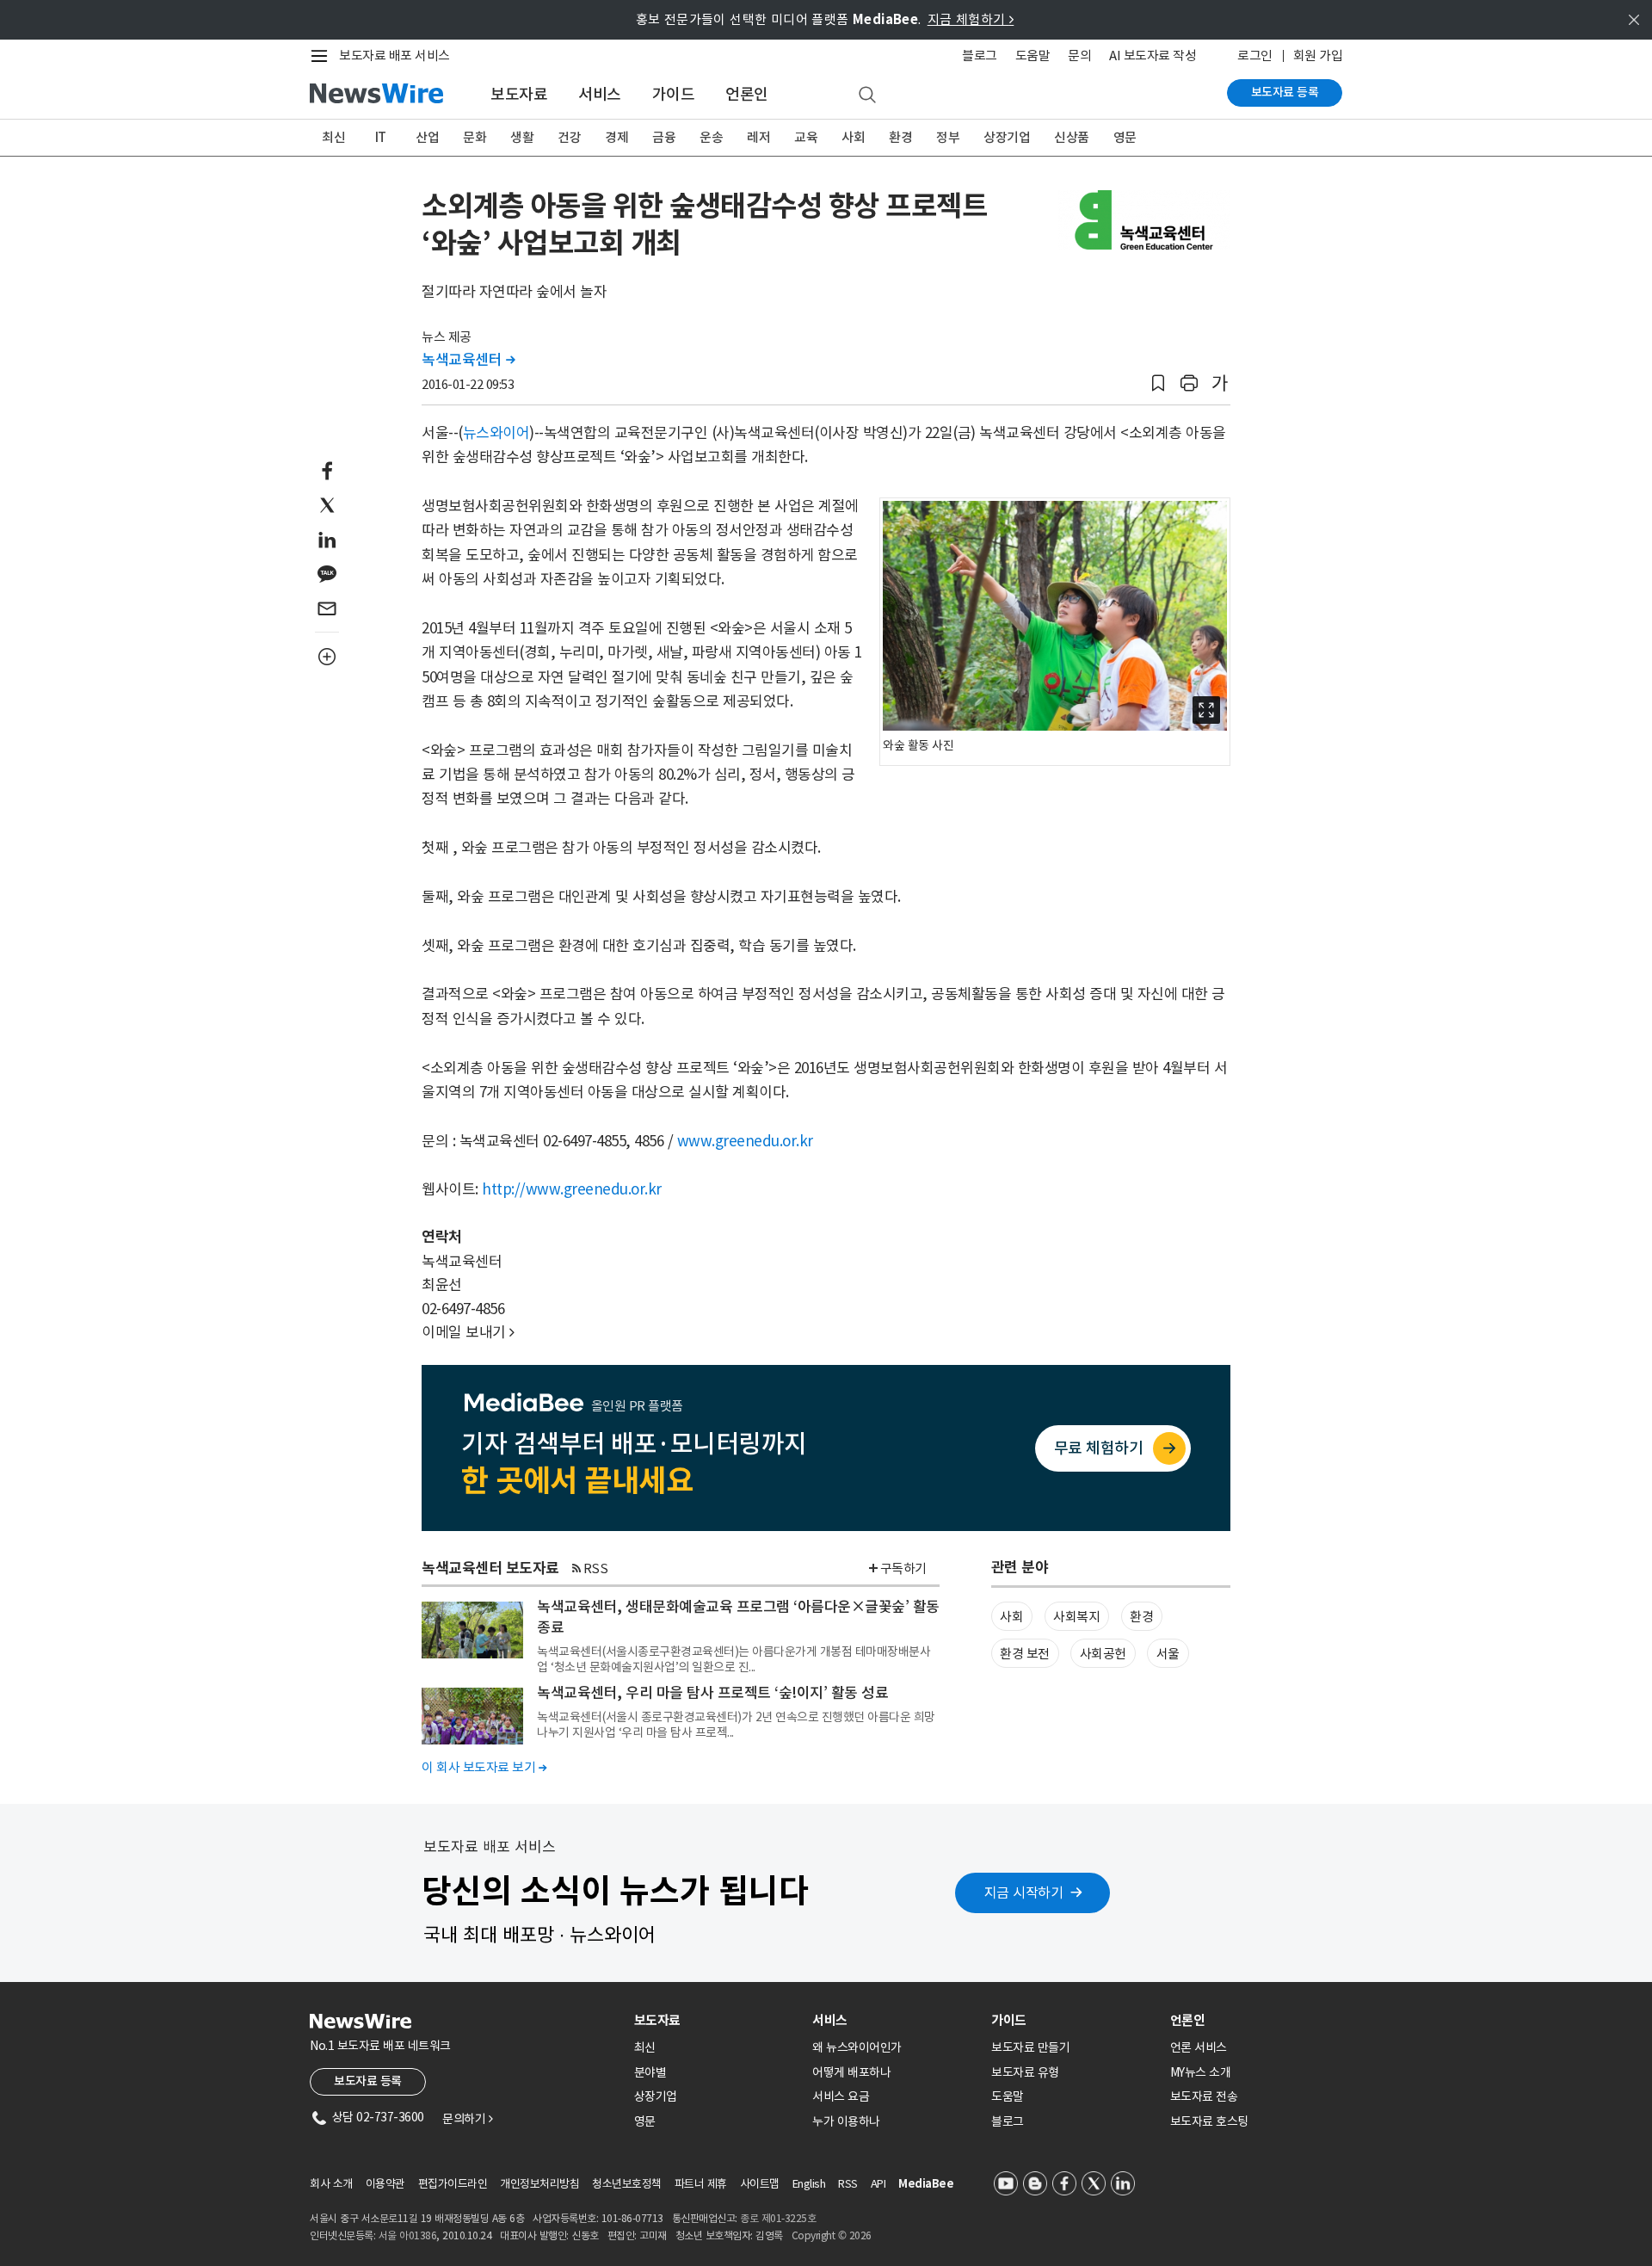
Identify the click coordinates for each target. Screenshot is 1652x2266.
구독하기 (903, 1568)
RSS (596, 1568)
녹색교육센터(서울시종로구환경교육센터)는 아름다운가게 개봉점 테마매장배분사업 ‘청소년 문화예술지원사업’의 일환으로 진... (734, 1659)
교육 (806, 137)
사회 (853, 137)
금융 (664, 137)
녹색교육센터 (468, 360)
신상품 (1072, 137)
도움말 (1033, 56)
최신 (333, 137)
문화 (475, 137)
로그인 (1255, 56)
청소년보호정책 (627, 2184)
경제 (616, 137)
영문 (1125, 137)
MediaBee (926, 2184)
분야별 (650, 2072)
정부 (948, 137)
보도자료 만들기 (1030, 2047)
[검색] (867, 96)
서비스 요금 (841, 2096)
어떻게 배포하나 (851, 2072)
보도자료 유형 (1025, 2072)
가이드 (674, 94)
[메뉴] (323, 56)
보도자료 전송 (1204, 2096)
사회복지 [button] (1076, 1617)
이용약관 (385, 2184)
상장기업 (1007, 137)
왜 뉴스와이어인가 (857, 2047)
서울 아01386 (408, 2235)
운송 (711, 137)
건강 (569, 137)
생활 (522, 137)
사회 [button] (1011, 1617)
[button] (1158, 383)
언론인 (747, 94)
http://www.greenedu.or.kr (572, 1189)
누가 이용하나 (846, 2121)
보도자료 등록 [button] (368, 2081)
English (809, 2184)
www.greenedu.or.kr (745, 1141)
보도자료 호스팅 (1209, 2121)
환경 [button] (1141, 1617)
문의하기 (467, 2119)
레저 (758, 137)
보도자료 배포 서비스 (395, 56)
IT (381, 137)
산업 (427, 137)
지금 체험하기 (971, 19)
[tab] (717, 2020)
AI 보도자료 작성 (1153, 56)
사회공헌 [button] (1103, 1654)
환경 (900, 137)
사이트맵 (760, 2184)
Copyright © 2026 (832, 2235)
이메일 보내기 (468, 1332)
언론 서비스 (1199, 2047)
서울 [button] (1168, 1654)
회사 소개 (331, 2184)
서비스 (600, 94)
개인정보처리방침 (539, 2184)
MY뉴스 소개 (1201, 2072)
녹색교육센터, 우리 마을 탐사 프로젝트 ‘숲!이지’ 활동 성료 (712, 1693)
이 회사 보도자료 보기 (484, 1767)
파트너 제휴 (701, 2184)
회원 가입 (1318, 56)
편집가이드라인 (453, 2184)
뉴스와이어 (496, 433)
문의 (1079, 56)
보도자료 (519, 94)
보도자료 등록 (1285, 92)
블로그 (980, 56)
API (878, 2184)
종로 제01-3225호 (778, 2218)
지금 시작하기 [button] (1024, 1892)
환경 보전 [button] (1025, 1654)
